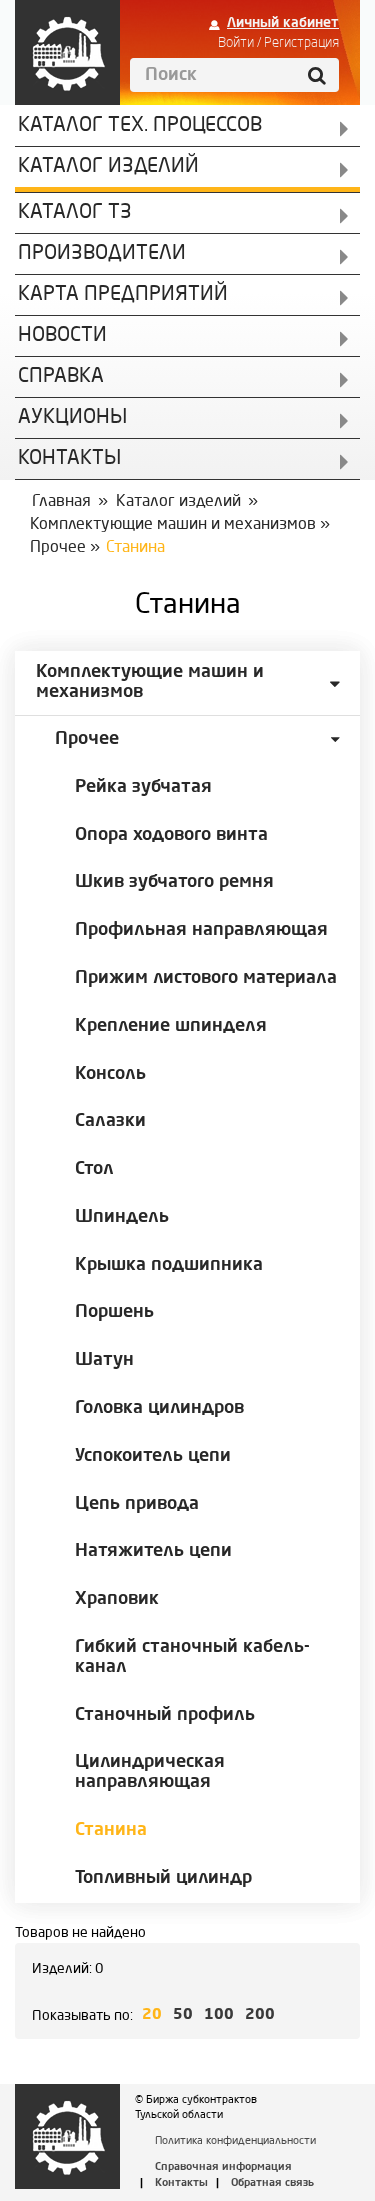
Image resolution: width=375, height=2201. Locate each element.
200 (260, 2015)
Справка (61, 377)
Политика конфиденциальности (235, 2141)
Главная (61, 502)
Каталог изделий (108, 167)
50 (183, 2015)
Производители (102, 254)
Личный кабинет (283, 23)
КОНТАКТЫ (69, 459)
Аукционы (72, 418)
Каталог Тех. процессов (140, 126)
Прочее (58, 548)
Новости (62, 336)
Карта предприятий (123, 295)
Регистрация (301, 43)
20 (152, 2015)
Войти (236, 43)
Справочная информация (223, 2167)
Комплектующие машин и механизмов (173, 525)
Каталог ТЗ (75, 213)
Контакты (181, 2183)
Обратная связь (272, 2183)
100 (219, 2015)
